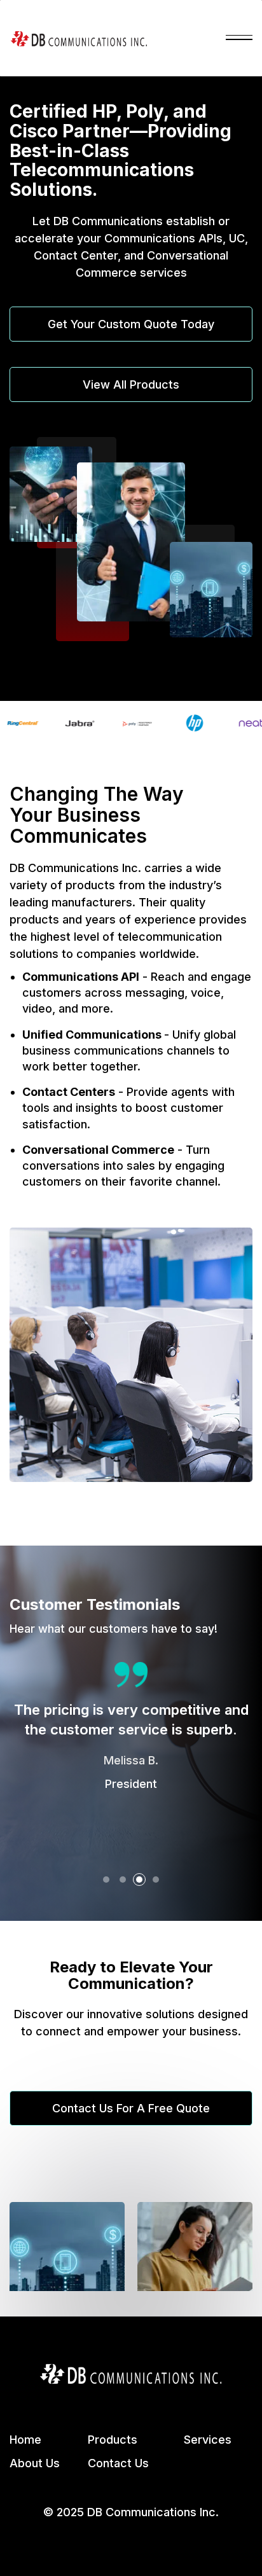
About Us (35, 2463)
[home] (79, 38)
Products (113, 2440)
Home (25, 2440)
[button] (239, 38)
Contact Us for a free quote (131, 2108)
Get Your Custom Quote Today (131, 324)
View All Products (131, 384)
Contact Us (118, 2463)
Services (208, 2440)
